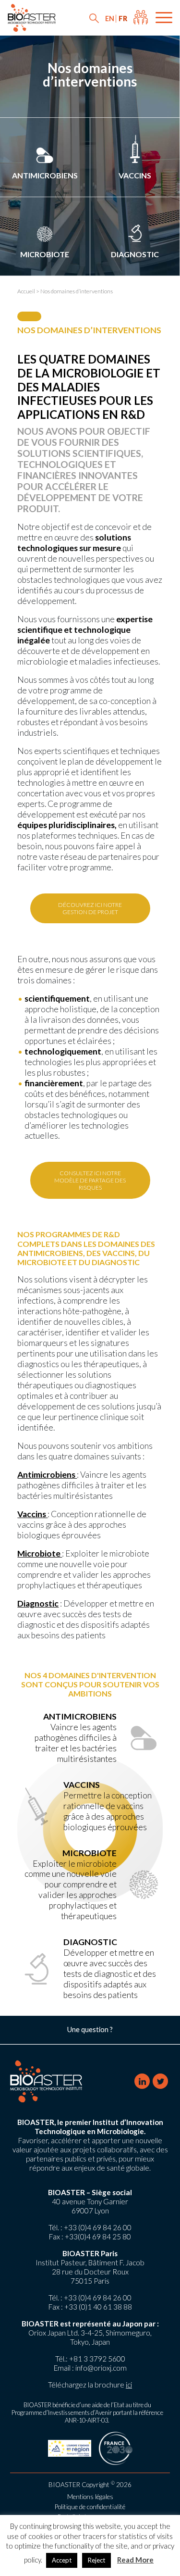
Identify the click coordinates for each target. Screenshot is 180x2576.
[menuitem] (110, 19)
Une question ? (90, 2029)
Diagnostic (135, 254)
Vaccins (135, 175)
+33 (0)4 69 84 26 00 (98, 2227)
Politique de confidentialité (90, 2507)
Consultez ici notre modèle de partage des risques (90, 1180)
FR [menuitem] (123, 19)
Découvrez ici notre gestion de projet (90, 908)
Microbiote (45, 254)
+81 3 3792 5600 (97, 2359)
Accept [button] (62, 2560)
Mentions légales (90, 2497)
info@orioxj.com (101, 2368)
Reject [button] (96, 2560)
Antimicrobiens (45, 175)
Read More (135, 2560)
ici (129, 2385)
